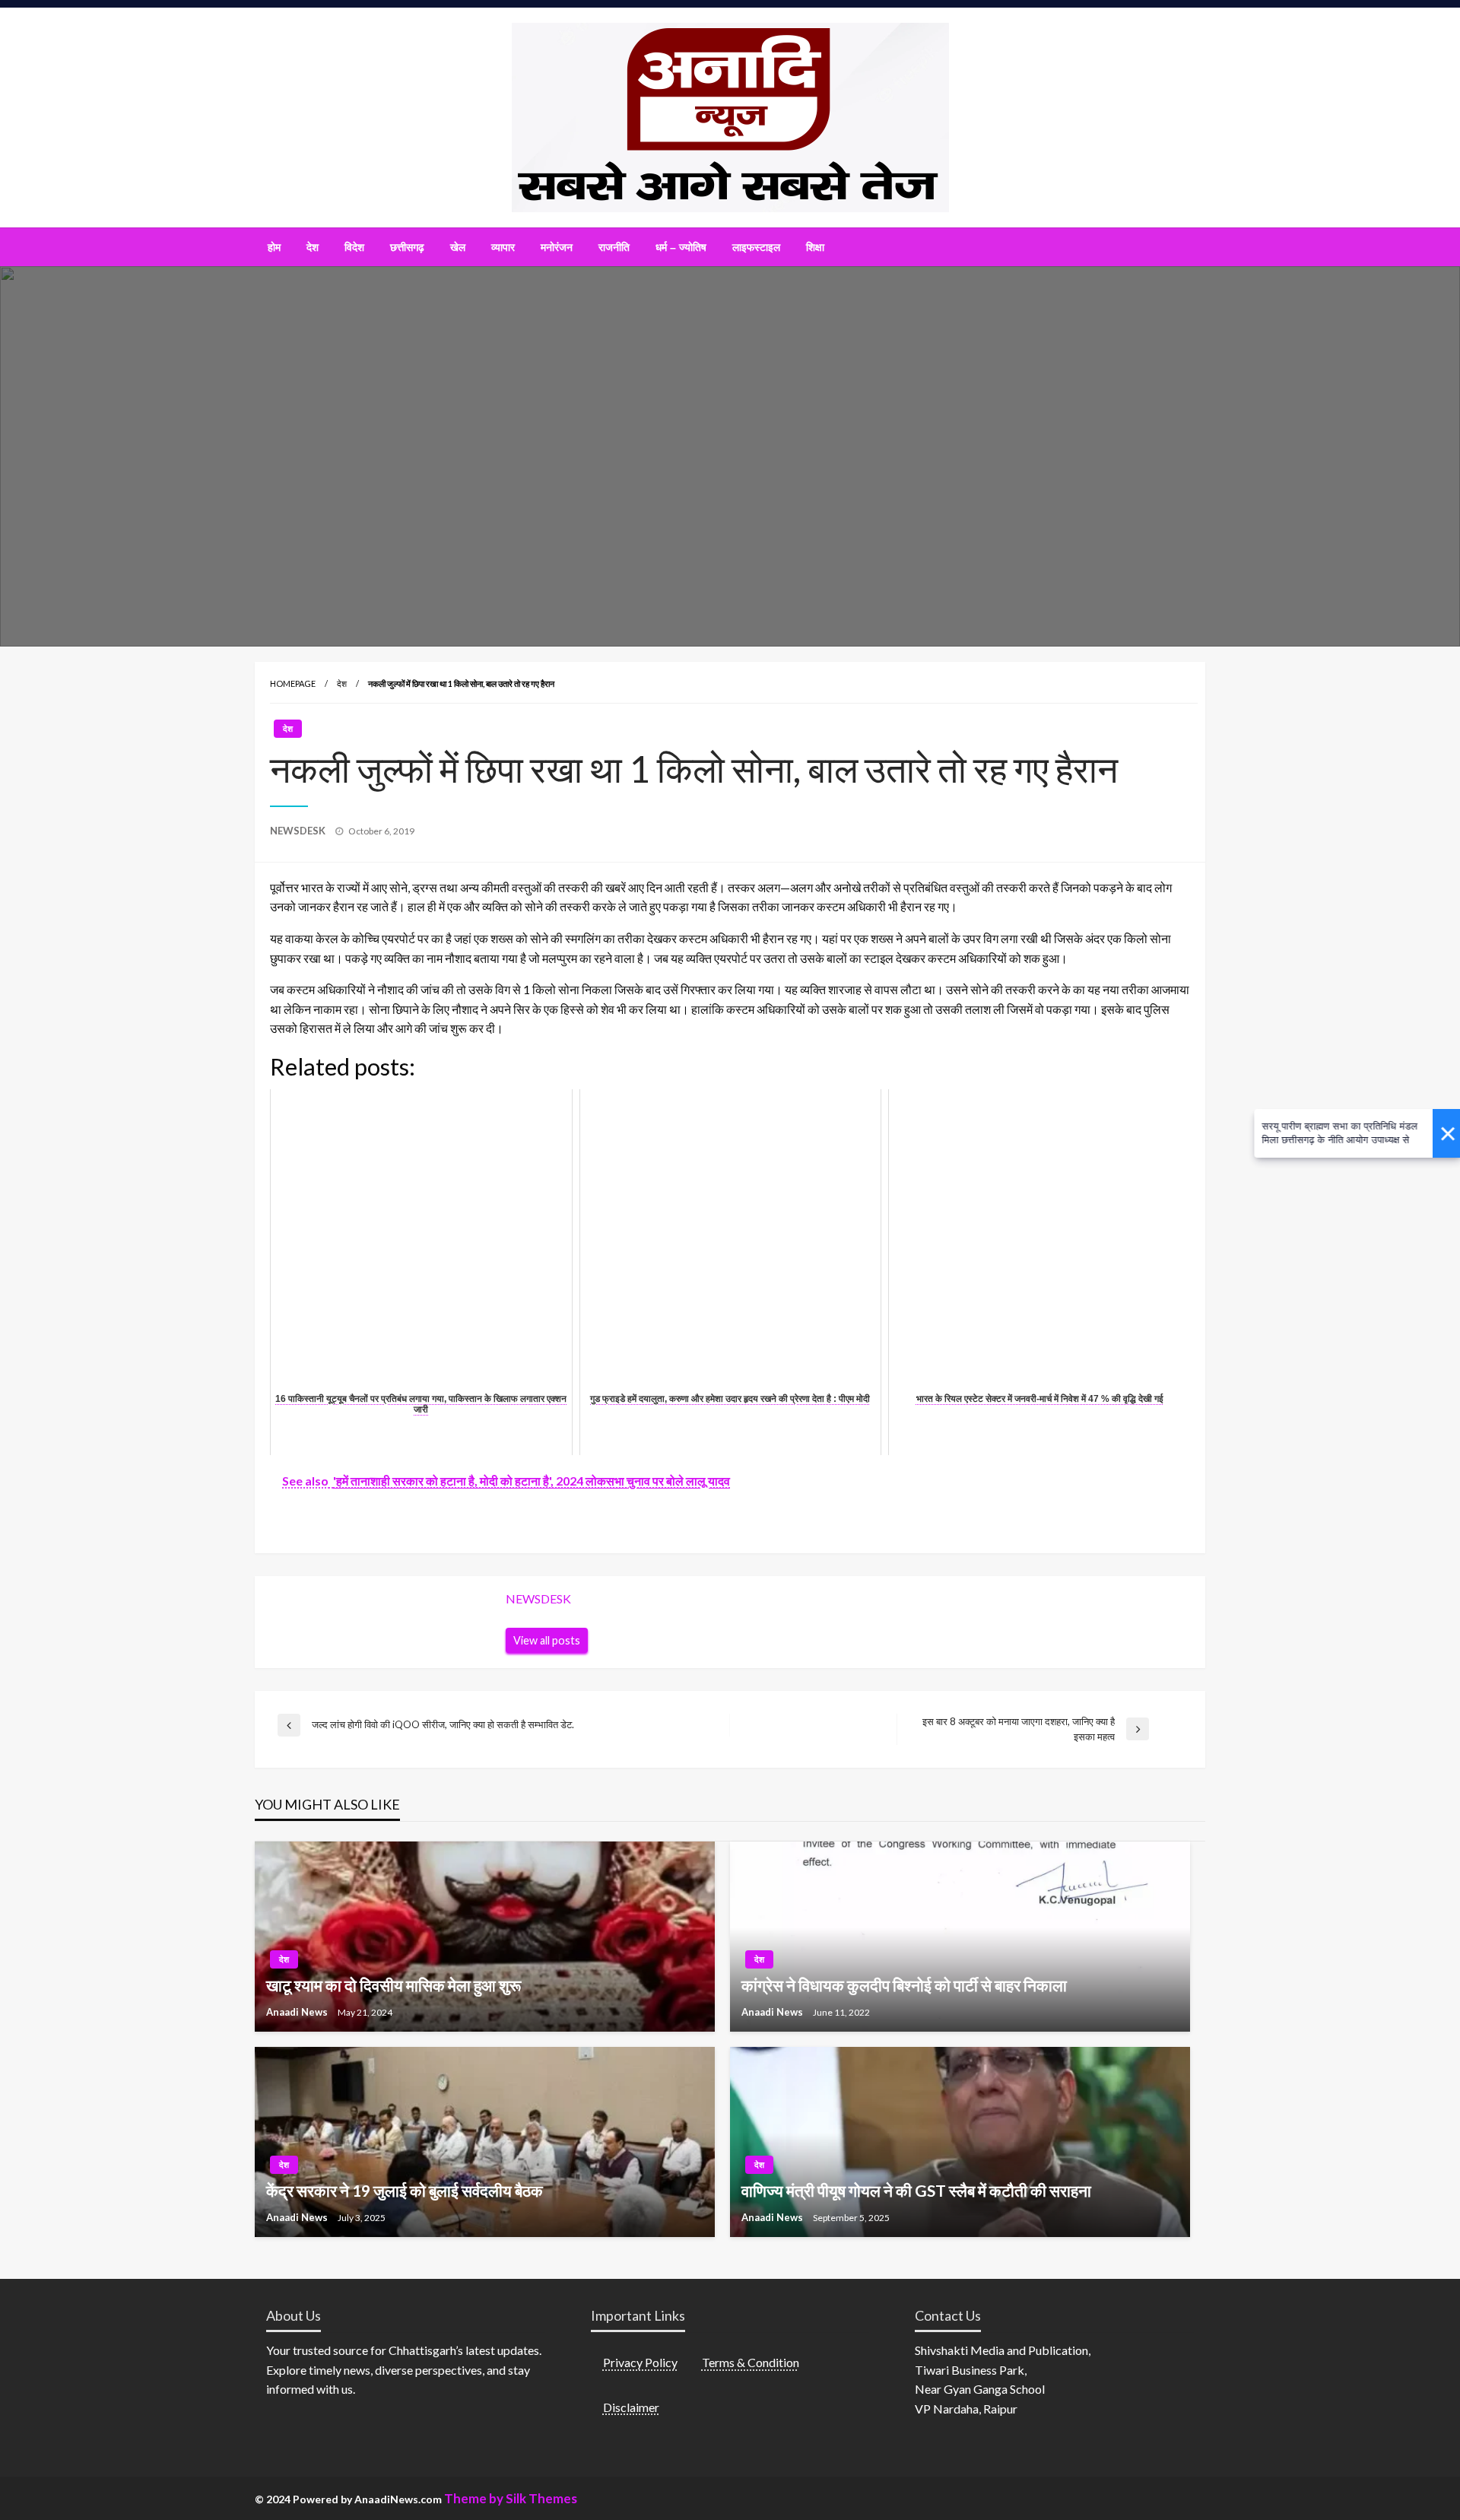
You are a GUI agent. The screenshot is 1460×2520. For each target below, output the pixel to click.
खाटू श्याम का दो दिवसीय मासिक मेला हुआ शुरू (394, 1985)
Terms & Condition (751, 2362)
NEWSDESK (299, 831)
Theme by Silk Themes (511, 2498)
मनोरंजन (557, 247)
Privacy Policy (640, 2362)
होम (274, 247)
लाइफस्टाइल (756, 247)
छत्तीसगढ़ (407, 247)
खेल (458, 247)
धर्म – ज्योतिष (681, 247)
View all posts (547, 1640)
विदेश (354, 247)
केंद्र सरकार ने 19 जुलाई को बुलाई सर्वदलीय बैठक (405, 2190)
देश (313, 247)
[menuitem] (274, 247)
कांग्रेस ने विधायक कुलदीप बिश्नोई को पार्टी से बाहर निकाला (904, 1985)
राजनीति (614, 247)
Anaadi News (298, 2012)
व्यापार (503, 247)
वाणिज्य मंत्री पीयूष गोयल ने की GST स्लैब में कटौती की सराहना (916, 2190)
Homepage (293, 683)
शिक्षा (815, 247)
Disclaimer (631, 2407)
